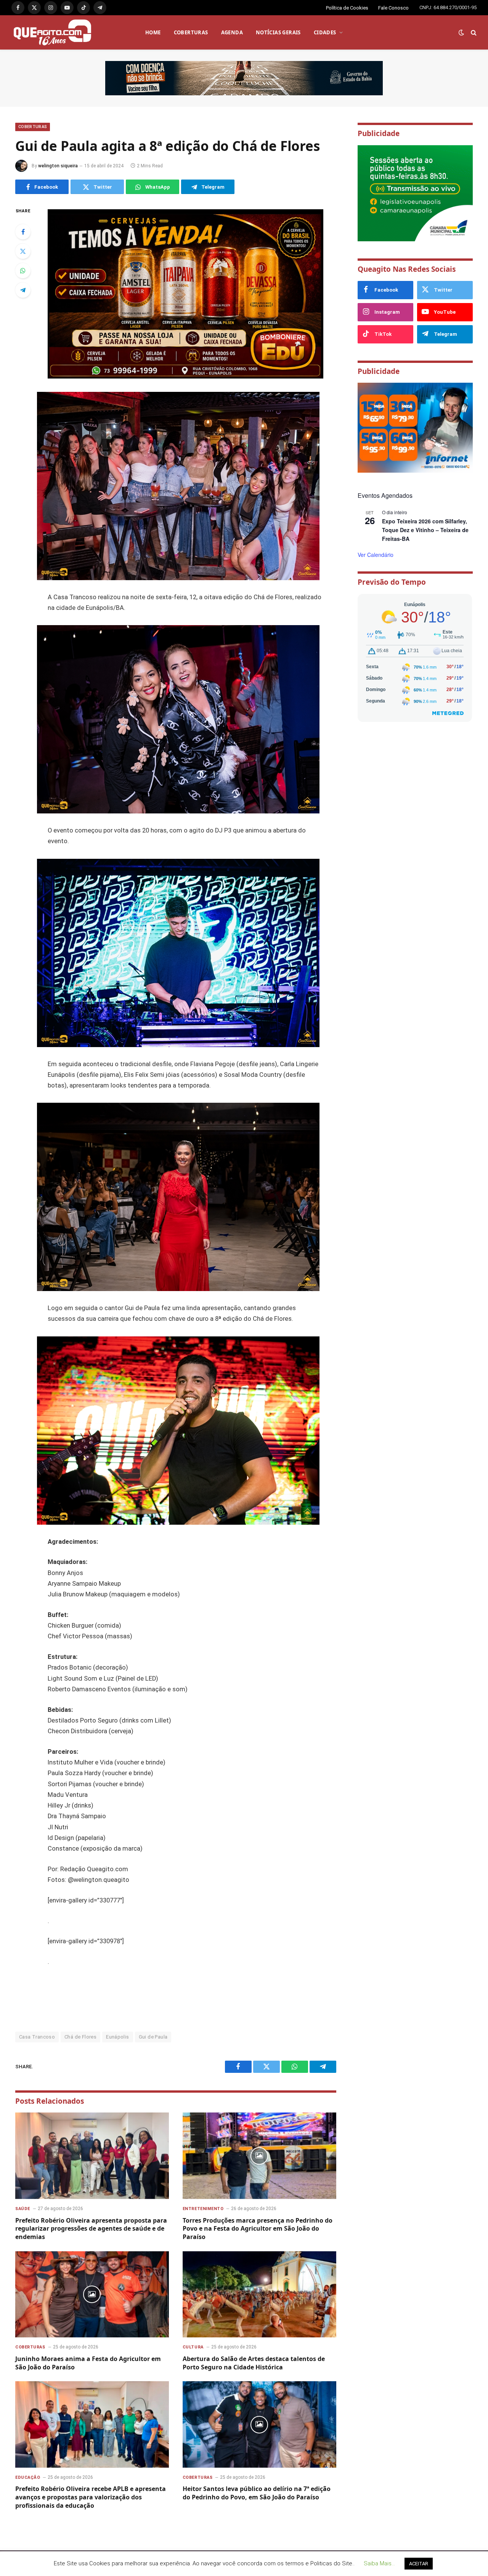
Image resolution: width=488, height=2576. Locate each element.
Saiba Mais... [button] (379, 2563)
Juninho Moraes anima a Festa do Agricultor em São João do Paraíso (88, 2363)
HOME (153, 32)
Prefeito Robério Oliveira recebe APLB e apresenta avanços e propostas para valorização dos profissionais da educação (91, 2497)
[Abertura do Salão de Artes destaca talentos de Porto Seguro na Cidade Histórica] (259, 2295)
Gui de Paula (153, 2037)
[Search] (473, 33)
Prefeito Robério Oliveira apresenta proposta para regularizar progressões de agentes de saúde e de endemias (91, 2229)
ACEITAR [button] (419, 2564)
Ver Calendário (376, 555)
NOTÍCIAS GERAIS (278, 32)
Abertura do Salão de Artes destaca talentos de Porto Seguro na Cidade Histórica (254, 2363)
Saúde (23, 2209)
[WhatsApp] (23, 271)
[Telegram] (23, 290)
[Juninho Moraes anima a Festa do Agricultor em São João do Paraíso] (92, 2295)
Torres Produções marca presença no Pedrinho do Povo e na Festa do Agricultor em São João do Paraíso (258, 2229)
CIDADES (325, 32)
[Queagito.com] (52, 32)
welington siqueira (58, 166)
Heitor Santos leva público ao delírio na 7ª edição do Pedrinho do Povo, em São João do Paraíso (257, 2493)
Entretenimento (203, 2209)
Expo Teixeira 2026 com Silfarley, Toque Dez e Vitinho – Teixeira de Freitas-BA (425, 530)
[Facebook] (23, 232)
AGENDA (232, 32)
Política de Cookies (347, 8)
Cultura (193, 2347)
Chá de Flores (80, 2037)
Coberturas (33, 127)
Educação (28, 2477)
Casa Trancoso (37, 2037)
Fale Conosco (393, 8)
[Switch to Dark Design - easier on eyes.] (461, 32)
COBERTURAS (191, 32)
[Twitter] (23, 251)
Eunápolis (118, 2037)
